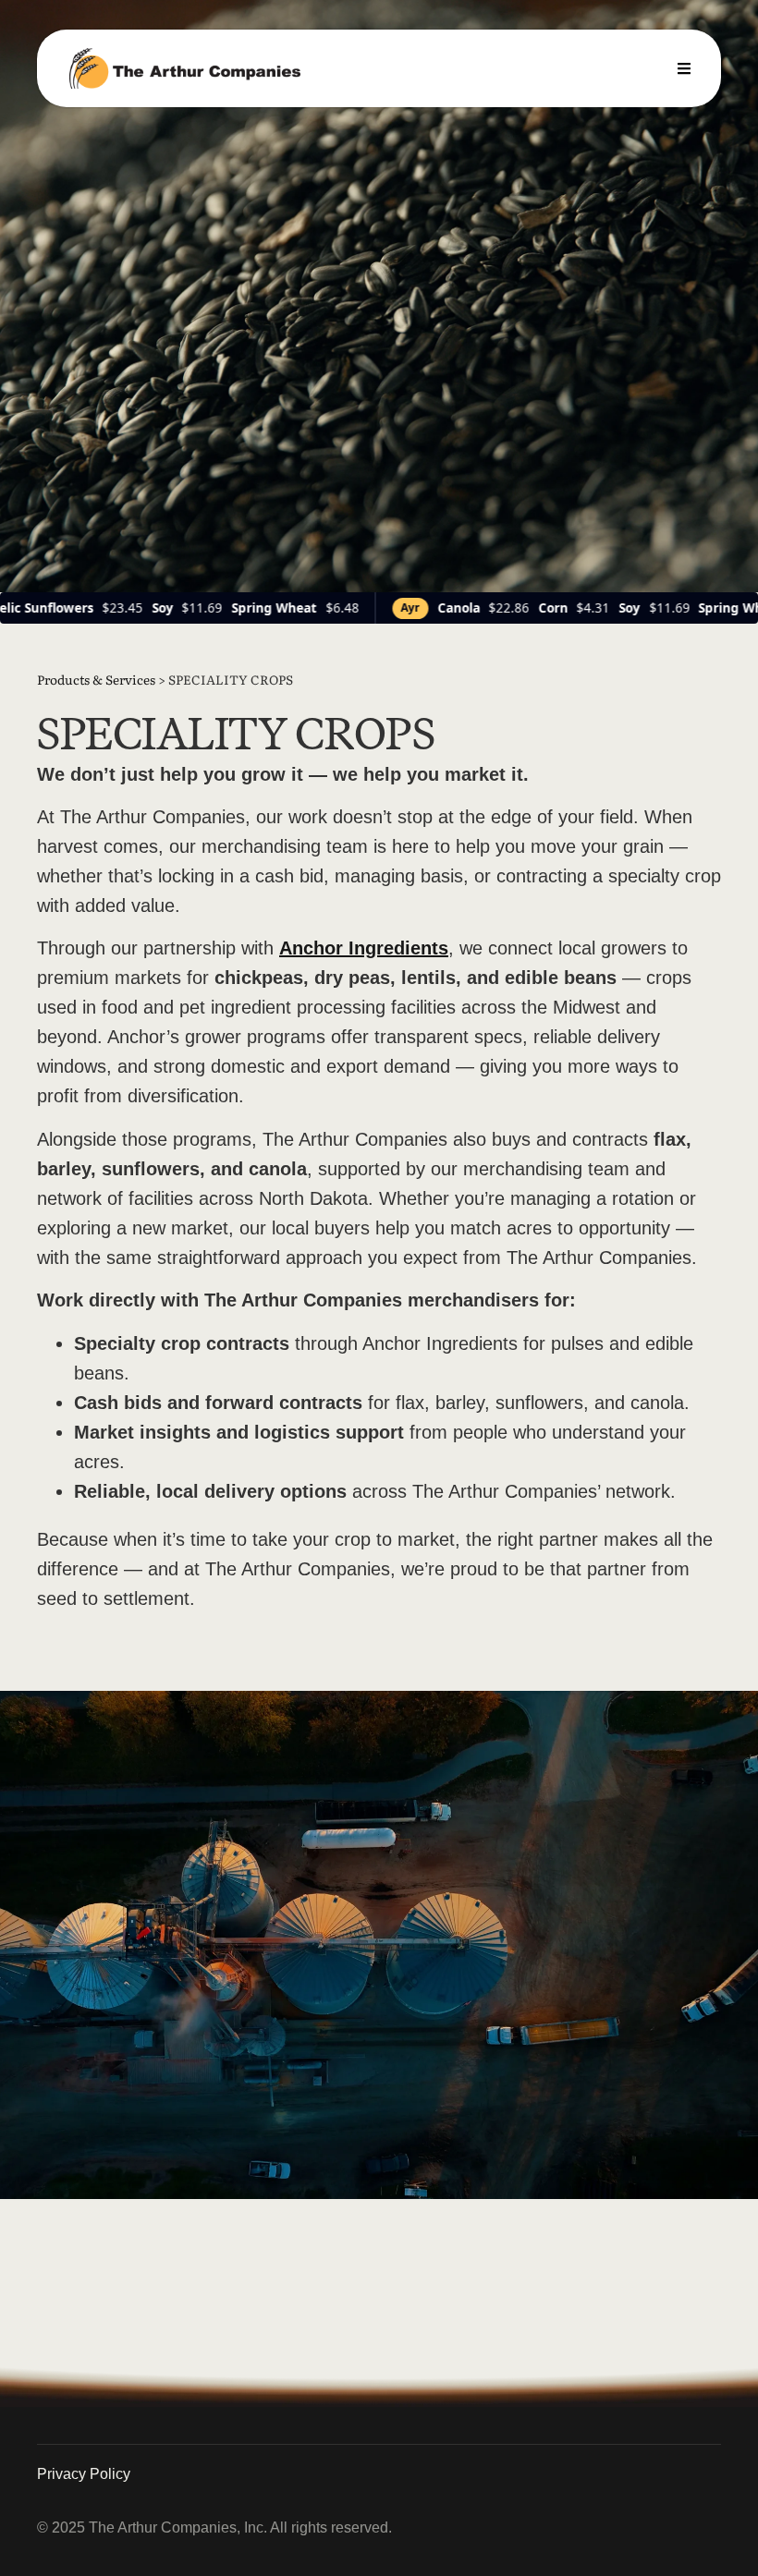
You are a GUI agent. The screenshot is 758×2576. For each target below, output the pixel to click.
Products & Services (96, 679)
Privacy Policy (84, 2474)
